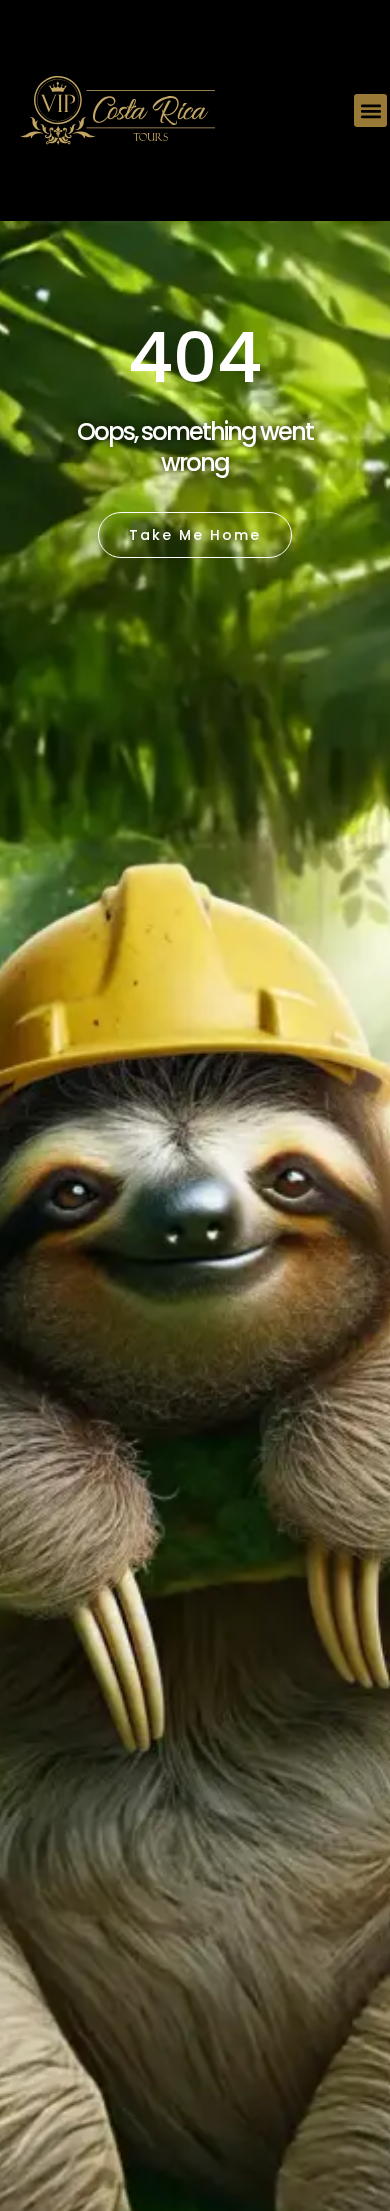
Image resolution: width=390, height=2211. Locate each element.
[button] (370, 110)
